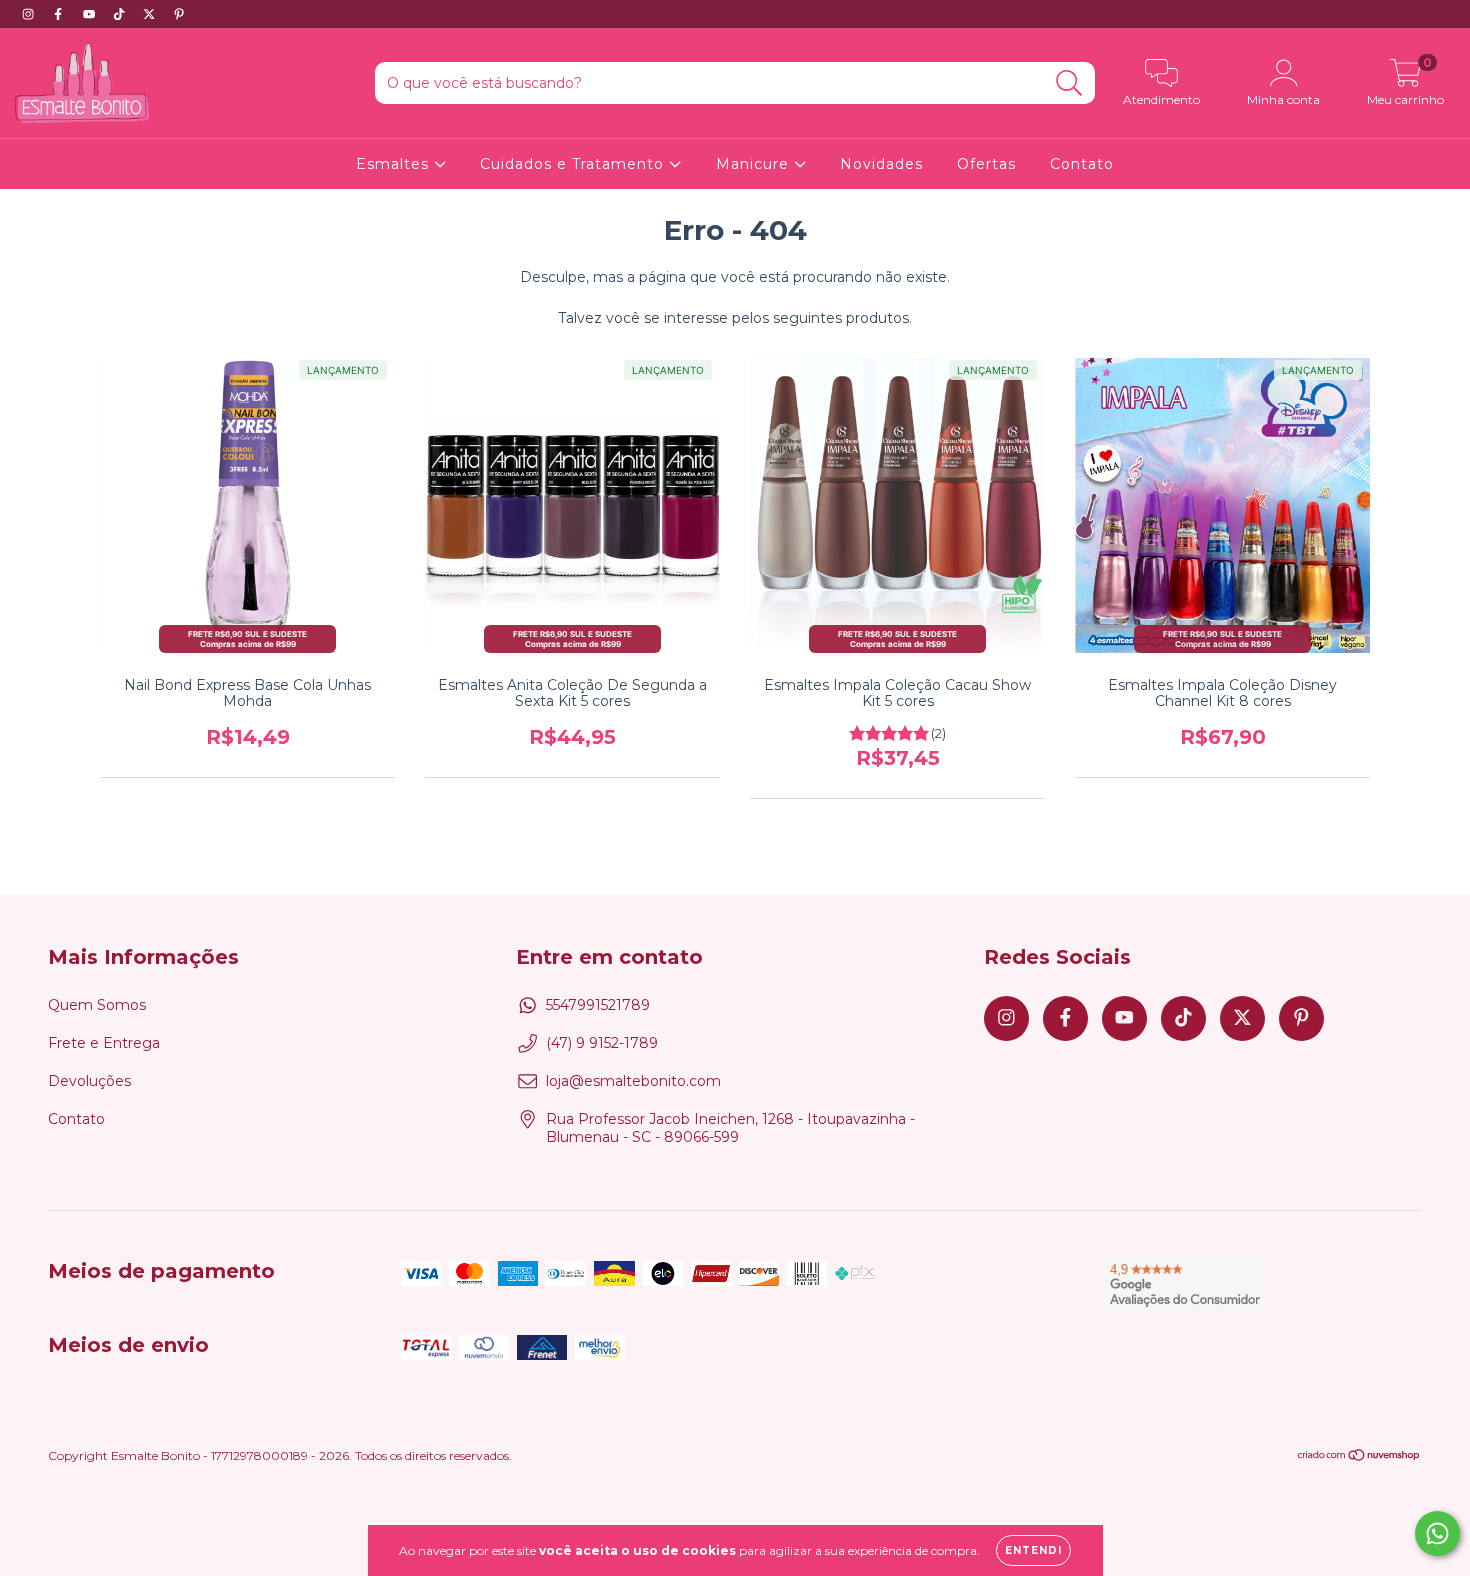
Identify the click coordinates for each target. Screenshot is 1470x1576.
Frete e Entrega (104, 1043)
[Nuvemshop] (1359, 1457)
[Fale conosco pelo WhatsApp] (1437, 1533)
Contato (1082, 164)
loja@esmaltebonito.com (633, 1081)
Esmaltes (395, 164)
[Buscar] (1069, 83)
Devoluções (89, 1081)
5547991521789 (598, 1005)
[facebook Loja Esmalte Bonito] (60, 14)
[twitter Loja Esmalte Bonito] (151, 14)
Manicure (755, 164)
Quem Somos (97, 1005)
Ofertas (986, 164)
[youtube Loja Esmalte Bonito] (91, 14)
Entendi (1033, 1550)
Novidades (881, 164)
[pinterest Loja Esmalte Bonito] (179, 14)
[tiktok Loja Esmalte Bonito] (121, 14)
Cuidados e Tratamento (574, 164)
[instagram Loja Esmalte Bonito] (30, 14)
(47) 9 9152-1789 (602, 1043)
